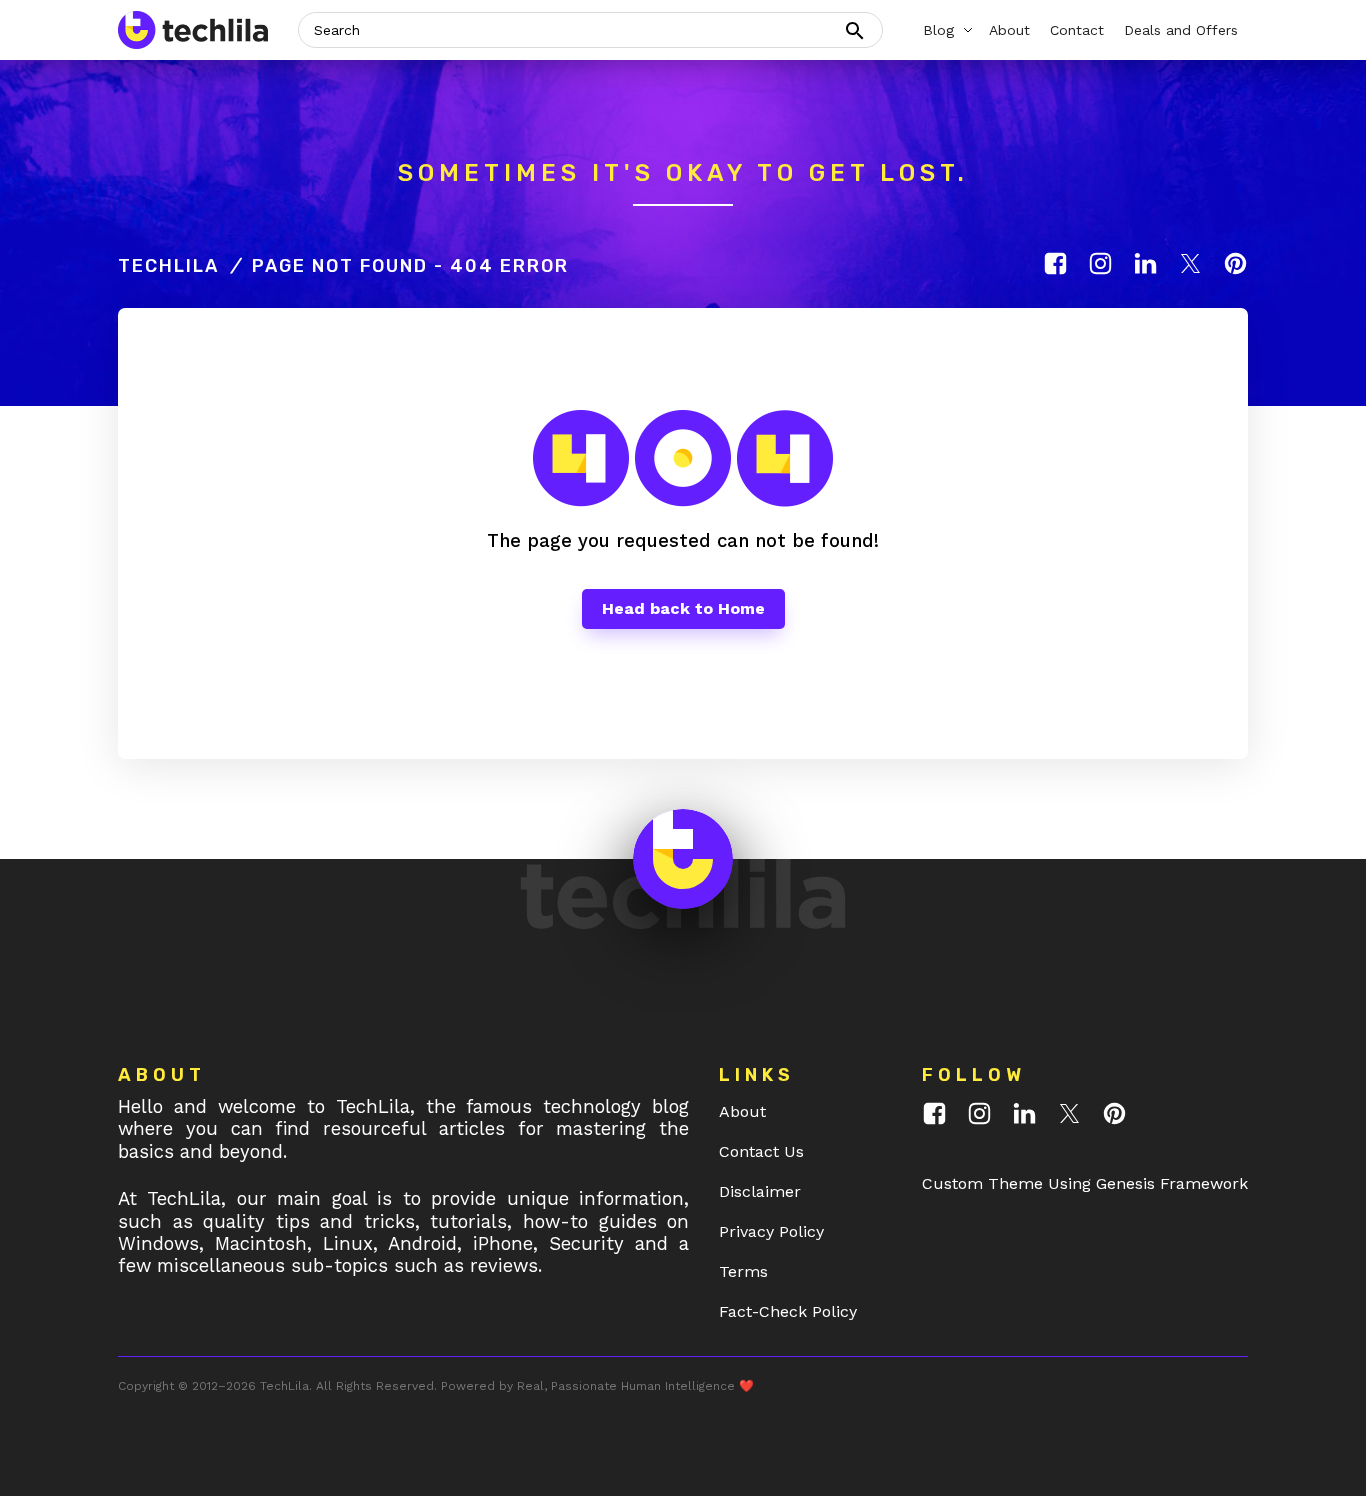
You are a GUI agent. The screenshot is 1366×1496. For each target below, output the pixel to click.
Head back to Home (683, 608)
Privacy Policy (771, 1231)
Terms (743, 1271)
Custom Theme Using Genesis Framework (1085, 1183)
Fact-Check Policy (788, 1311)
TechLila (168, 266)
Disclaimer (760, 1191)
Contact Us (761, 1151)
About (742, 1111)
